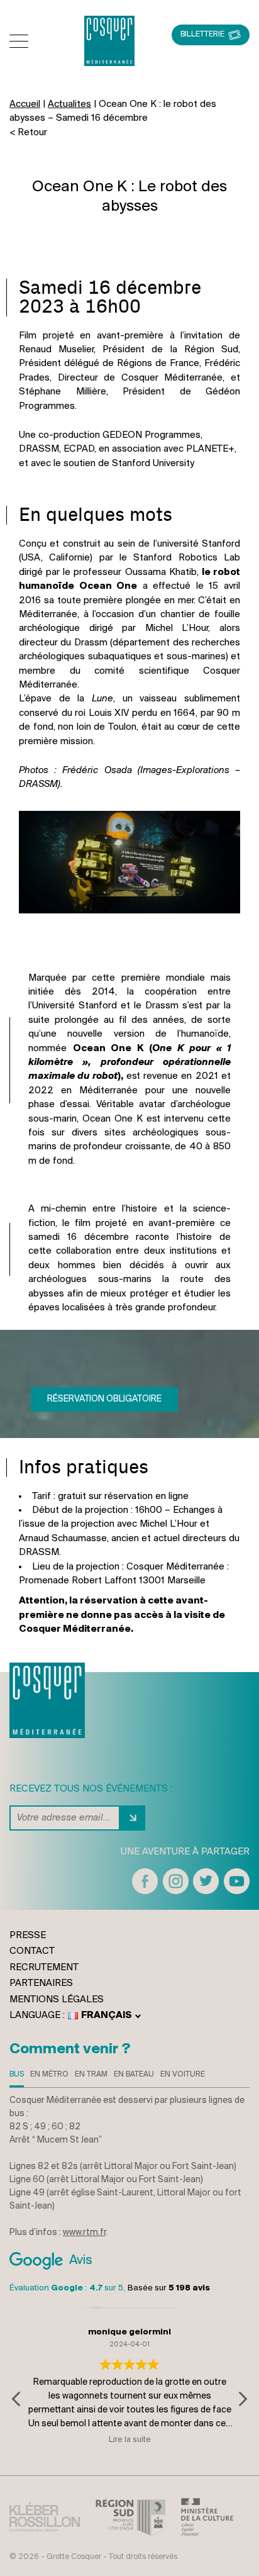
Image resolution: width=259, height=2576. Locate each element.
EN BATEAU (134, 2074)
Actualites (69, 104)
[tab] (17, 2077)
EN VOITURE (183, 2074)
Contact (32, 1951)
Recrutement (44, 1968)
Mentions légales (57, 2000)
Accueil (25, 104)
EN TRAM (91, 2074)
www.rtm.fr (84, 2233)
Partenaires (41, 1983)
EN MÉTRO (49, 2074)
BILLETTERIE (202, 34)
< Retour (28, 133)
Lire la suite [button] (130, 2440)
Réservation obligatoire (104, 1399)
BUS (17, 2074)
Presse (28, 1936)
